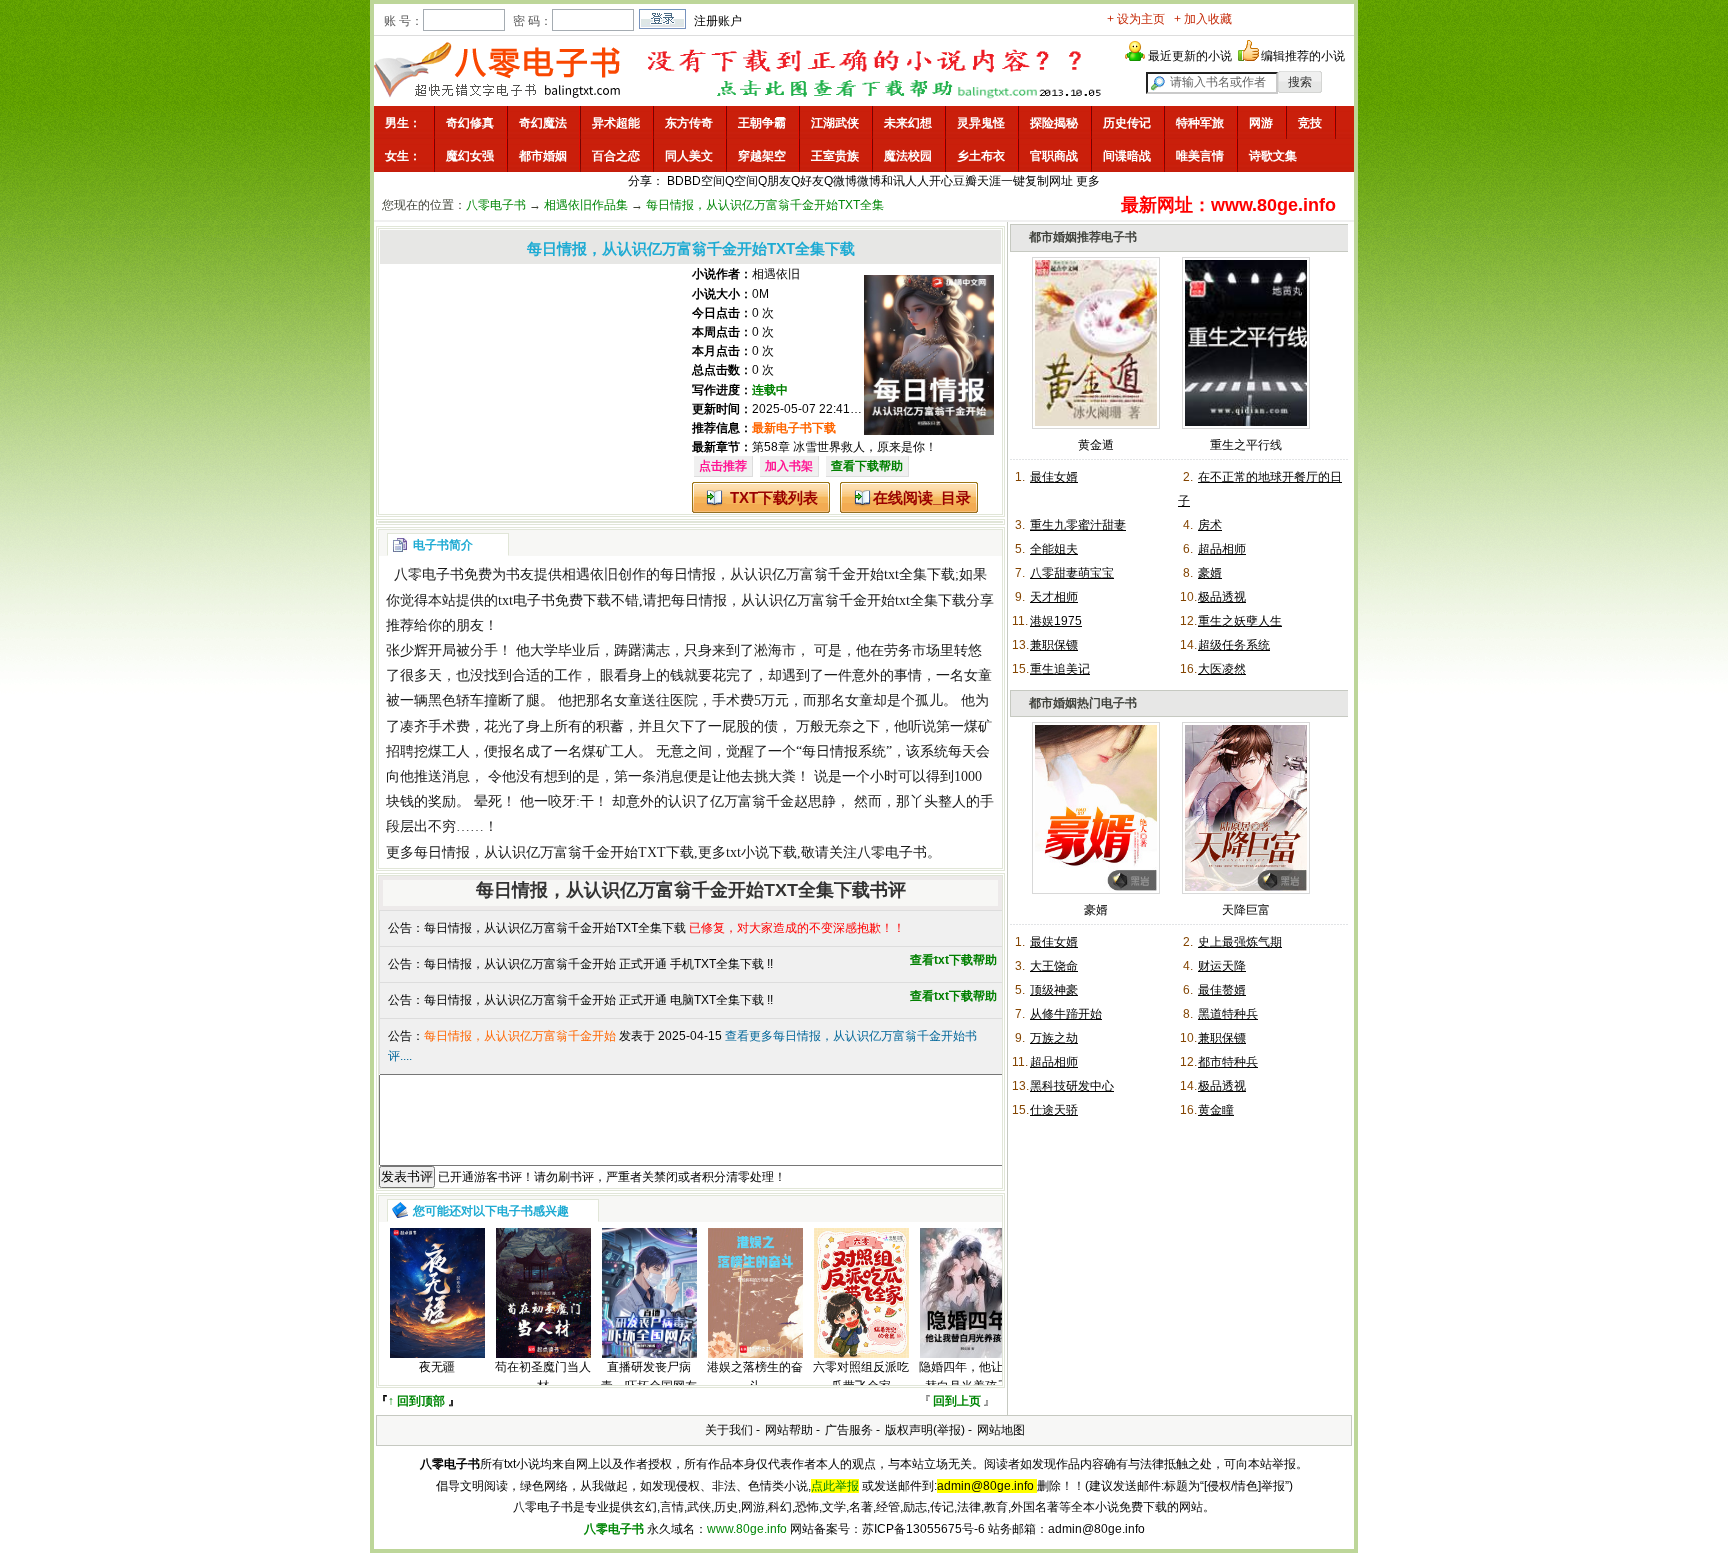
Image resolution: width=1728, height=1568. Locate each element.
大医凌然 (1222, 669)
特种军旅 (1200, 123)
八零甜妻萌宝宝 (1072, 573)
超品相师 (1222, 549)
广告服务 (849, 1430)
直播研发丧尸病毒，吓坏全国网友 (649, 1376)
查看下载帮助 (867, 466)
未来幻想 (908, 123)
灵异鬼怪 (981, 123)
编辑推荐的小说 (1303, 56)
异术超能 (616, 123)
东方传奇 (689, 123)
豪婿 (1210, 573)
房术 (1210, 525)
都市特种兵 (1228, 1062)
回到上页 (957, 1401)
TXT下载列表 (774, 497)
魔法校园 (908, 156)
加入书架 (789, 466)
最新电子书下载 (794, 428)
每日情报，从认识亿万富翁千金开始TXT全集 (765, 205)
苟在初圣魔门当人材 (543, 1376)
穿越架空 (762, 156)
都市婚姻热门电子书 (1083, 703)
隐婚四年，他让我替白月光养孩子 (967, 1376)
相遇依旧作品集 (586, 205)
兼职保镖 (1054, 645)
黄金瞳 (1216, 1110)
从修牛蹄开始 (1066, 1014)
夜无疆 (437, 1367)
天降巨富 (1246, 910)
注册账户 (718, 21)
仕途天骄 (1054, 1110)
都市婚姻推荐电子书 (1083, 237)
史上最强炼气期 (1240, 942)
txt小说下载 (761, 852)
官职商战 (1054, 156)
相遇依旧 (776, 274)
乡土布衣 (981, 156)
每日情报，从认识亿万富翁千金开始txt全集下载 (807, 574)
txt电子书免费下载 (554, 600)
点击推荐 (723, 466)
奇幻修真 (470, 123)
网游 (1261, 123)
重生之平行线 (1246, 445)
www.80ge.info (747, 1529)
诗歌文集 (1273, 156)
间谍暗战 (1127, 156)
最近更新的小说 (1190, 56)
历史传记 (1127, 123)
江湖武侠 (835, 123)
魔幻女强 (470, 156)
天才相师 (1054, 597)
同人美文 (689, 156)
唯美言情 (1200, 156)
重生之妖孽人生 (1240, 621)
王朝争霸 (762, 123)
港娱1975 (1056, 621)
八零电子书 (496, 205)
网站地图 (1001, 1430)
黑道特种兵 (1228, 1014)
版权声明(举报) (925, 1430)
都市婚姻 (543, 156)
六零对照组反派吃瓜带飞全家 (861, 1376)
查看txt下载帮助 (953, 960)
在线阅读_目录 (922, 497)
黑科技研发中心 (1072, 1086)
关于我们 (729, 1430)
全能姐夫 (1054, 549)
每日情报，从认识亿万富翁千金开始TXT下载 (554, 852)
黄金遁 (1096, 445)
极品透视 (1222, 597)
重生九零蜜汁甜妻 (1078, 525)
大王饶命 (1054, 966)
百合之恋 (616, 156)
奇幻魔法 (543, 123)
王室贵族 (835, 156)
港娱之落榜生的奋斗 (755, 1376)
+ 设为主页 (1136, 19)
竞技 (1310, 123)
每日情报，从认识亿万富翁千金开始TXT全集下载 (555, 928)
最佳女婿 (1054, 477)
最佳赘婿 (1222, 990)
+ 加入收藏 (1203, 19)
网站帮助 (789, 1430)
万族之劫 (1054, 1038)
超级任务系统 (1234, 645)
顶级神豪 (1054, 990)
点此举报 (835, 1486)
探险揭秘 (1054, 123)
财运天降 (1222, 966)
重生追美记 (1060, 669)
